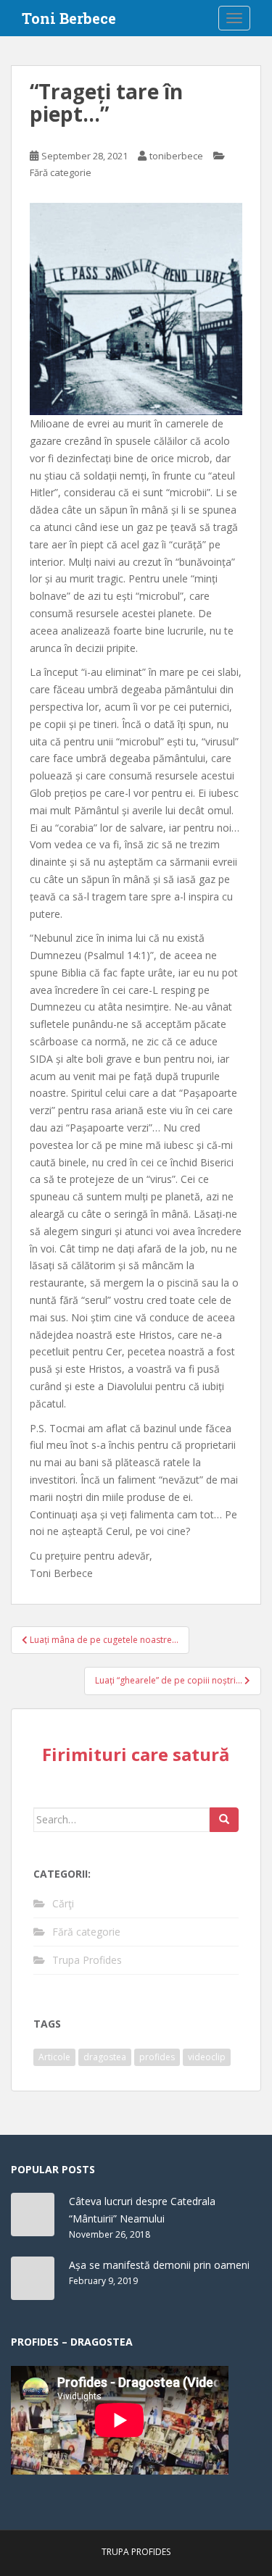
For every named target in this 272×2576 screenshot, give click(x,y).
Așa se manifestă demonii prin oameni (159, 2265)
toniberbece (176, 156)
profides (157, 2057)
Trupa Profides (87, 1960)
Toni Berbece (69, 18)
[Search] (224, 1820)
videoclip (207, 2057)
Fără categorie (61, 172)
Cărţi (63, 1903)
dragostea (105, 2057)
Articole (54, 2057)
